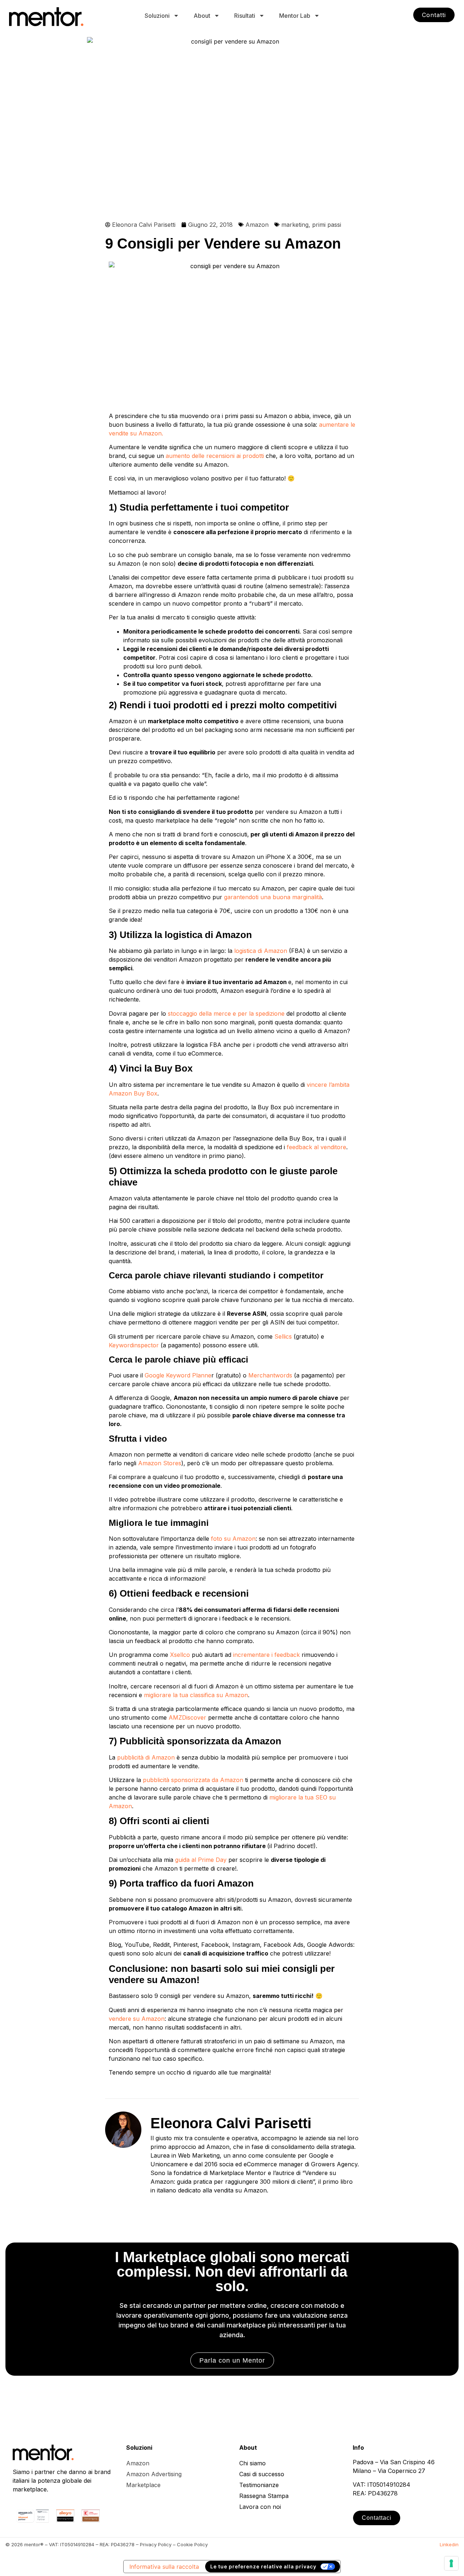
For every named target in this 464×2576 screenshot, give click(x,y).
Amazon (257, 225)
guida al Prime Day (201, 1860)
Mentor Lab (295, 16)
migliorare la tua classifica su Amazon (196, 1695)
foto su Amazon (233, 1539)
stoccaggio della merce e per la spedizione (226, 1013)
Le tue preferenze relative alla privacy (263, 2566)
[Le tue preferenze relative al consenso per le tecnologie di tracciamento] (451, 2563)
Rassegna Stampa (264, 2496)
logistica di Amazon (261, 951)
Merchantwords (270, 1375)
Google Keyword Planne (178, 1375)
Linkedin (449, 2544)
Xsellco (180, 1655)
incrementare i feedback (266, 1655)
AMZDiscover (187, 1717)
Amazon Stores (160, 1463)
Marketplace (143, 2485)
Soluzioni (157, 16)
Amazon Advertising (154, 2474)
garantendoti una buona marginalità (273, 897)
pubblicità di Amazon (145, 1757)
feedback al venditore (316, 1147)
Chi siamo (252, 2463)
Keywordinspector (134, 1345)
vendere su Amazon (137, 2019)
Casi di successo (262, 2474)
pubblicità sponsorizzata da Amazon (193, 1780)
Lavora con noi (260, 2507)
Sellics (283, 1336)
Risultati (245, 16)
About (202, 16)
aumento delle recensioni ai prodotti (215, 456)
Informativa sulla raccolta (164, 2567)
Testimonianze (259, 2485)
